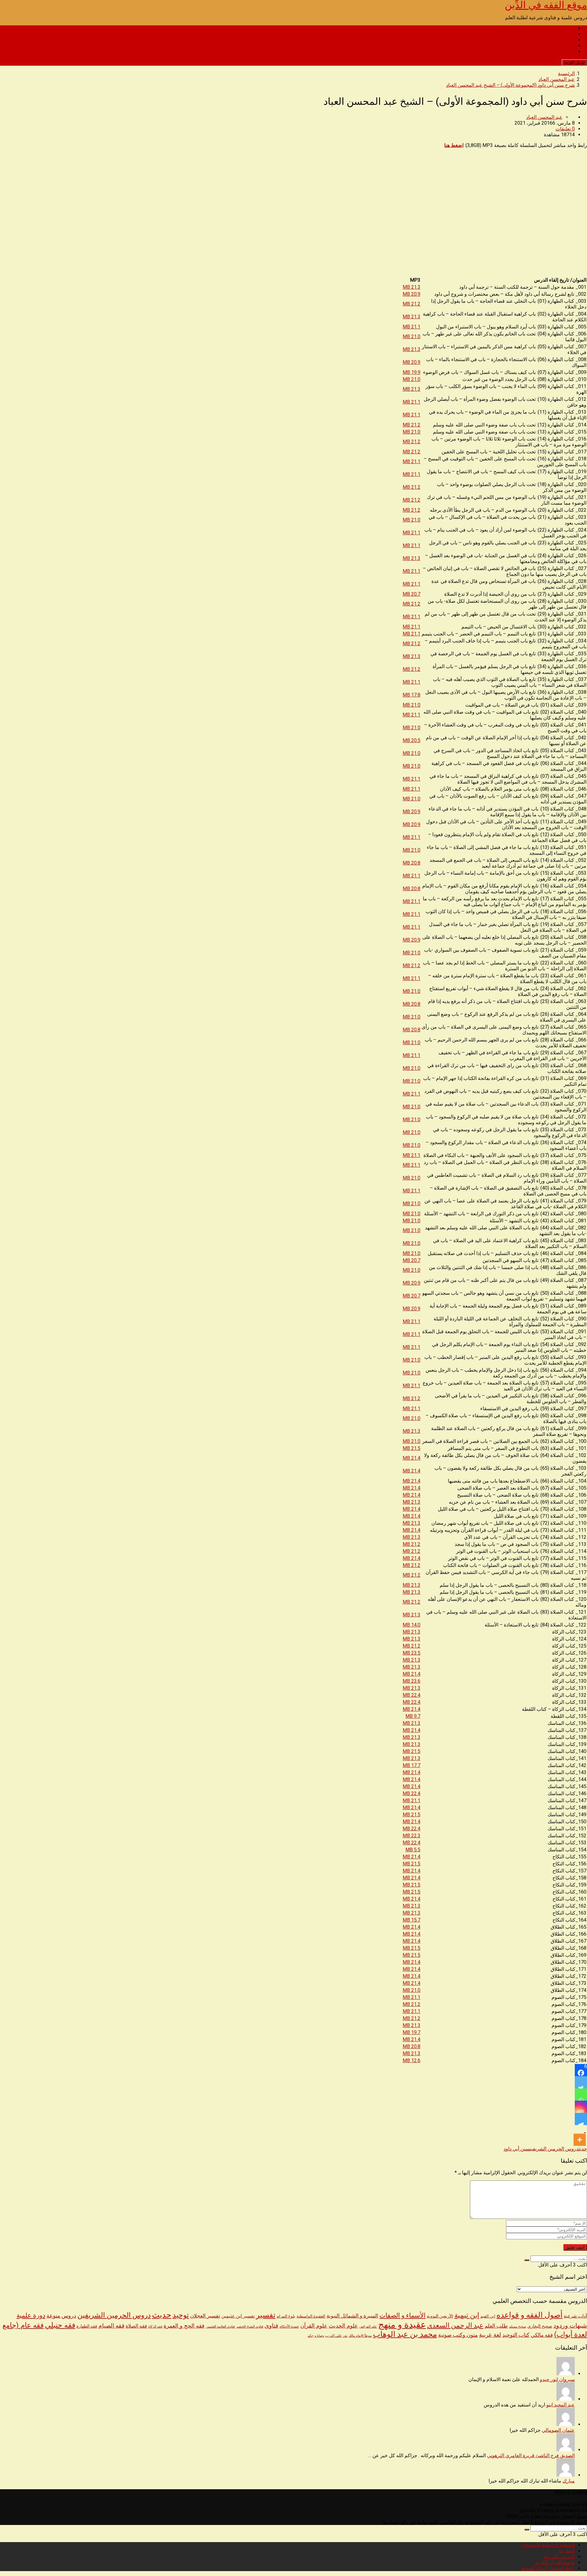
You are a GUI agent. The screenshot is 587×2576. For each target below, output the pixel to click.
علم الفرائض (368, 2327)
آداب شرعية (575, 2316)
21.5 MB (412, 1448)
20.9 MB (412, 294)
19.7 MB (412, 2032)
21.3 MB (412, 287)
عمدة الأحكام (289, 2326)
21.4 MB (412, 1458)
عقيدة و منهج (402, 2325)
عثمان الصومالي (558, 2430)
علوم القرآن (314, 2326)
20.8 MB (412, 863)
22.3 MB (412, 1836)
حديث (583, 2149)
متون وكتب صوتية (458, 2335)
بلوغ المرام (286, 2316)
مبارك (569, 2481)
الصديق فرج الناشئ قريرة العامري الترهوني (531, 2455)
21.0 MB (412, 337)
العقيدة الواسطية (311, 2316)
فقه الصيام (111, 2326)
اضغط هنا (454, 145)
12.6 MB (412, 2060)
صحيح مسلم (518, 2326)
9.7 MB (413, 1716)
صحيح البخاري (540, 2326)
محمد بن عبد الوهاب (405, 2334)
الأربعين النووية (440, 2316)
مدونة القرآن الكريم (555, 46)
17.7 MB (412, 1765)
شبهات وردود (570, 2326)
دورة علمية (31, 2315)
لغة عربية (490, 2335)
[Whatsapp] (581, 2095)
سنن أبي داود (517, 2149)
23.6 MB (412, 1681)
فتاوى (271, 2326)
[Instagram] (581, 2107)
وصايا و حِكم (316, 2336)
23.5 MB (412, 1653)
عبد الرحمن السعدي (455, 2325)
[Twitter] (581, 2082)
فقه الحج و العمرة (184, 2326)
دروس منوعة (61, 2316)
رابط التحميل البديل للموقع (548, 51)
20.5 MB (412, 740)
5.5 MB (413, 1850)
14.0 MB (412, 1625)
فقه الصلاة (136, 2326)
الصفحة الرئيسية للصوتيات (548, 28)
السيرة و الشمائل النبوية (352, 2316)
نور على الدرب (336, 2335)
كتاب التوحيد (516, 2335)
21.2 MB (412, 304)
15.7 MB (412, 1920)
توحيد (181, 2315)
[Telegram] (581, 2119)
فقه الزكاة (155, 2327)
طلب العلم (496, 2326)
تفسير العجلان (205, 2316)
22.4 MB (412, 1695)
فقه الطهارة (87, 2326)
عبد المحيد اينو (561, 2405)
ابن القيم (488, 2316)
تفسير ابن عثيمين (238, 2316)
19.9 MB (412, 372)
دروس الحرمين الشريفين (554, 2149)
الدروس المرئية (559, 40)
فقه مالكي (542, 2335)
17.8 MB (412, 695)
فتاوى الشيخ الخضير (250, 2326)
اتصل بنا (567, 34)
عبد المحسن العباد (544, 117)
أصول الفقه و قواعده (530, 2315)
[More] (580, 2135)
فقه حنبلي (60, 2325)
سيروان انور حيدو (557, 2379)
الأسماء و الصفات (402, 2315)
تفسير (266, 2315)
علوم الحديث (343, 2326)
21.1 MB (412, 327)
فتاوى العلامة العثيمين (220, 2326)
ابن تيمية (467, 2315)
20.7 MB (412, 594)
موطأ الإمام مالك (360, 2336)
